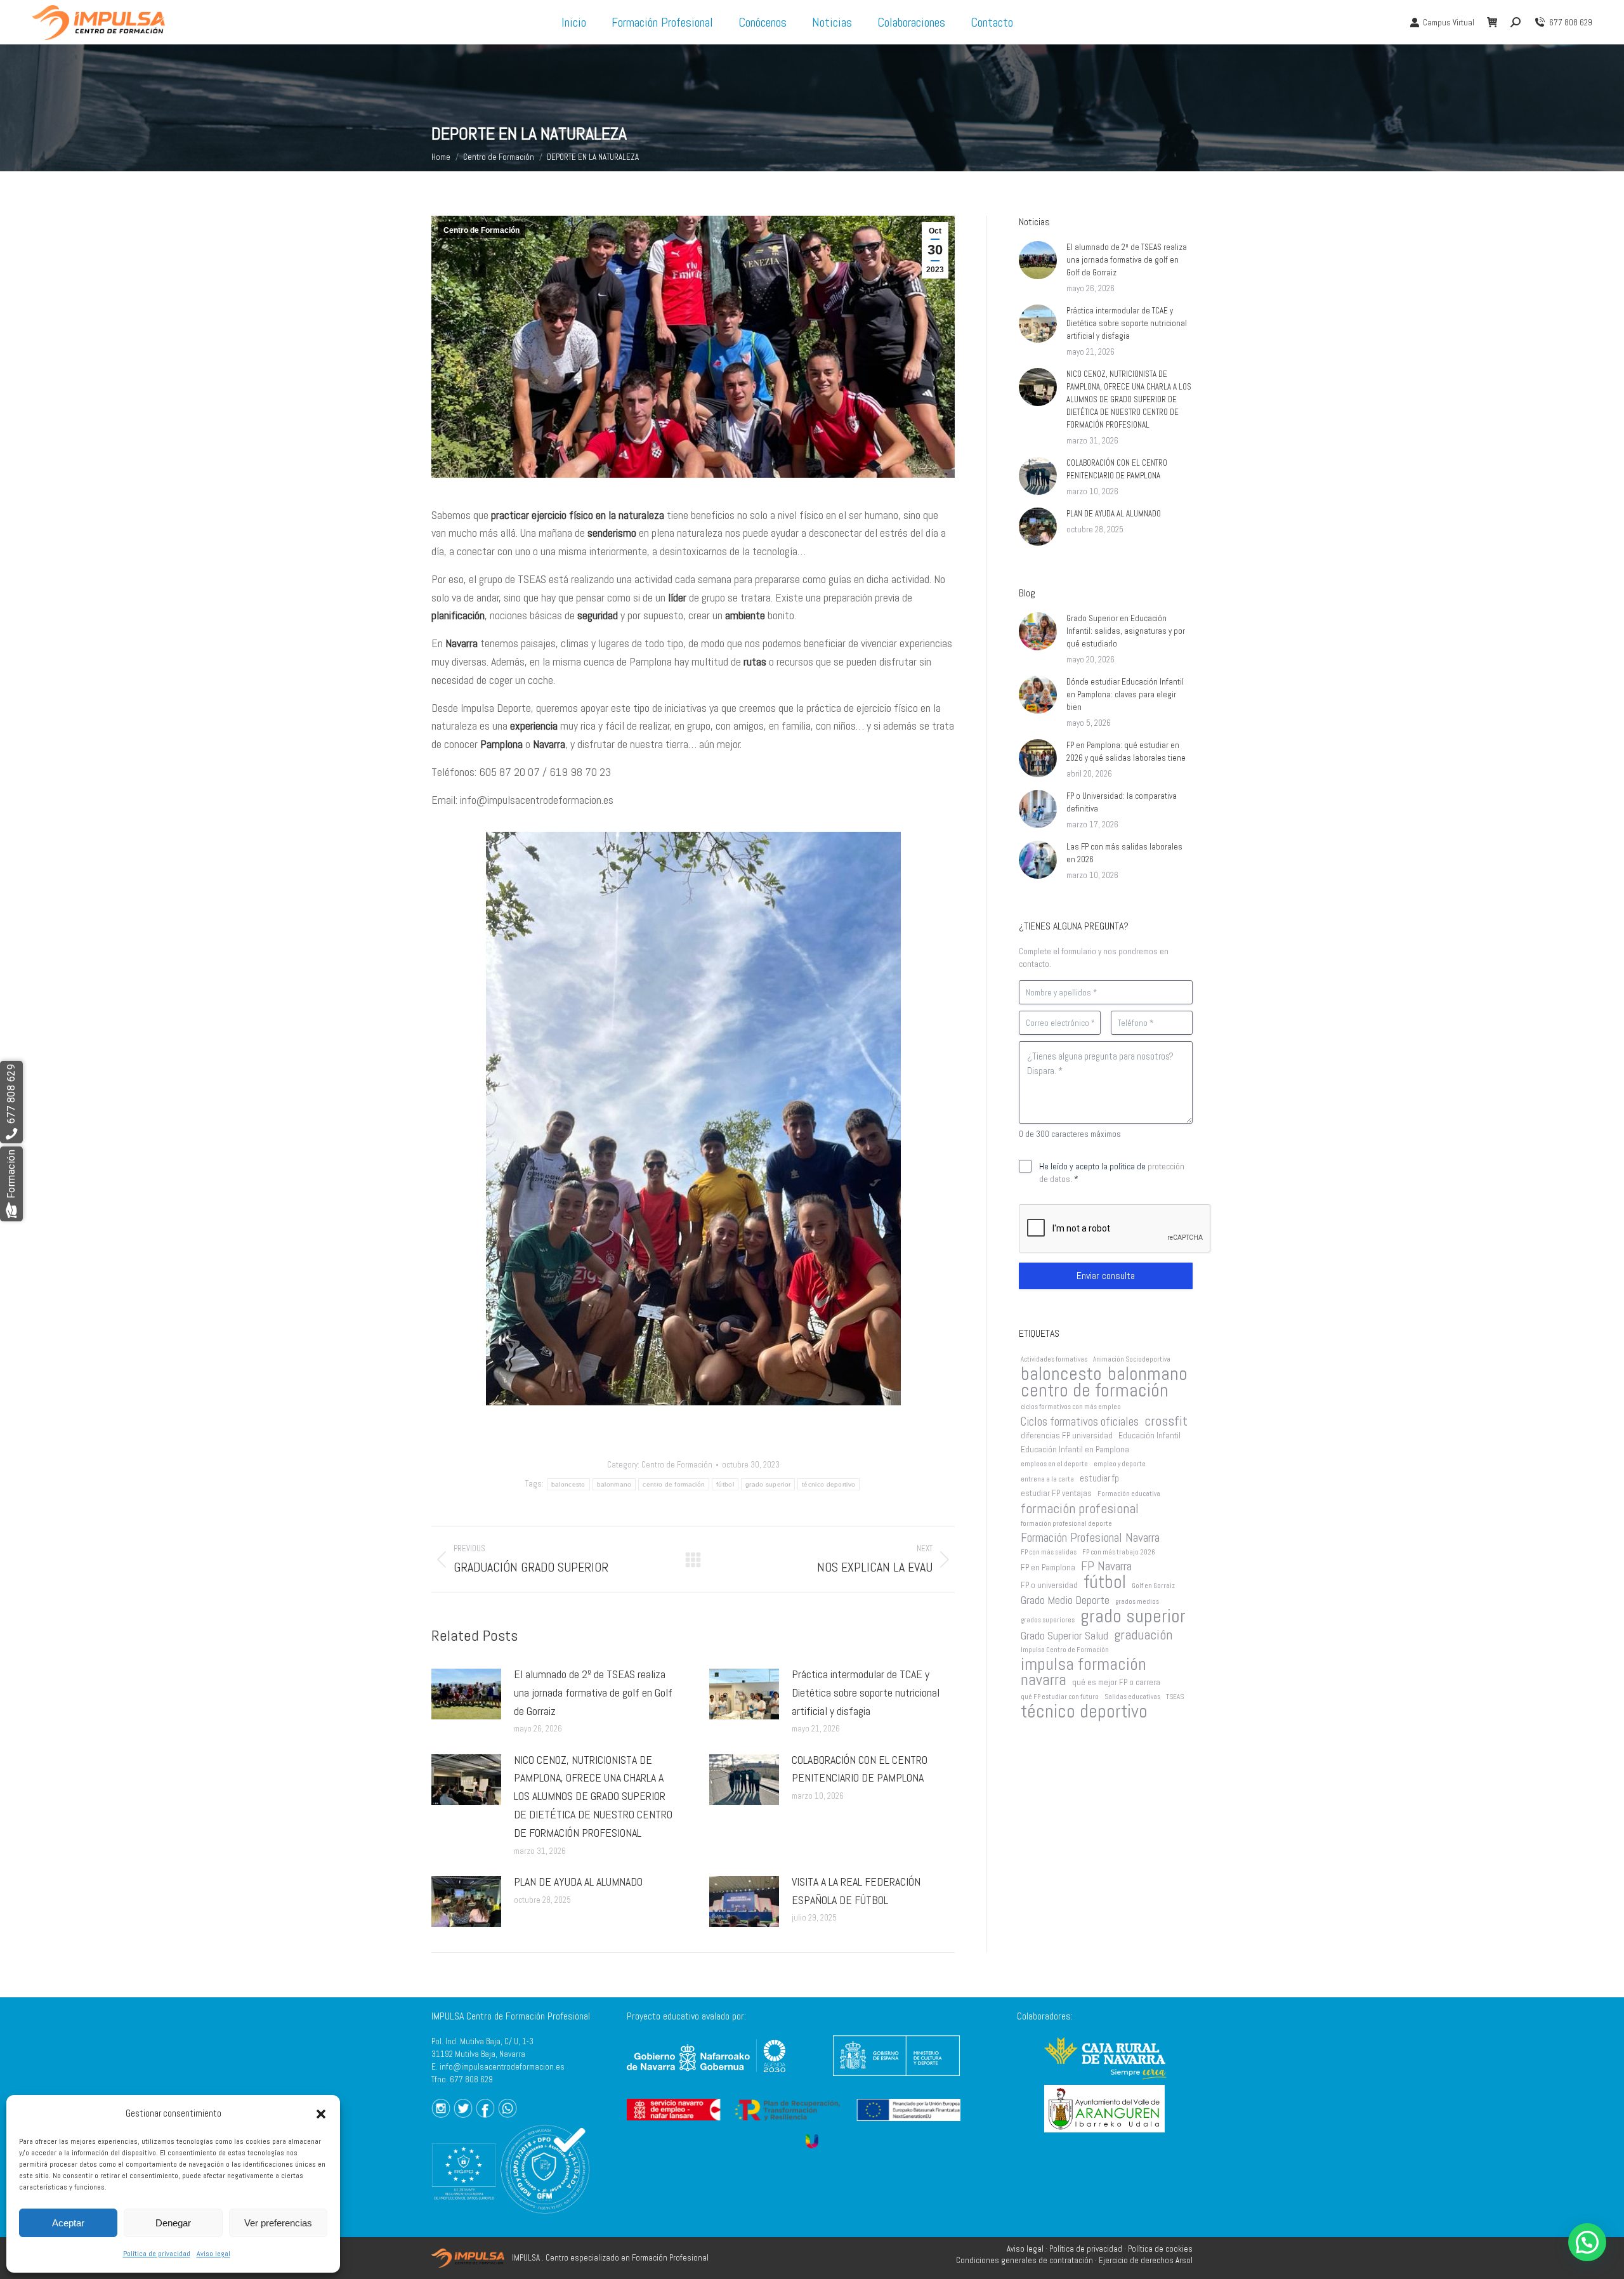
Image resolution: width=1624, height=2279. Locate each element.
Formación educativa (1129, 1494)
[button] (321, 2114)
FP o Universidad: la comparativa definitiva (1122, 802)
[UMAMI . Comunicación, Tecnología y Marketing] (812, 2141)
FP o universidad (1049, 1585)
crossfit (1166, 1421)
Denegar (173, 2223)
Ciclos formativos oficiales (1080, 1422)
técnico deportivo (828, 1484)
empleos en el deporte (1054, 1464)
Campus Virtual (1449, 23)
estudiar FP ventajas (1056, 1493)
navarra (1044, 1680)
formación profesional (1080, 1508)
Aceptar (68, 2223)
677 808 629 (1571, 23)
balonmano (614, 1484)
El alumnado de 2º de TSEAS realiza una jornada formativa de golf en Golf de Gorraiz (593, 1692)
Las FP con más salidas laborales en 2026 (1124, 853)
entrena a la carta (1047, 1479)
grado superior (768, 1484)
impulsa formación (1084, 1664)
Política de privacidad (157, 2254)
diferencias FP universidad (1067, 1435)
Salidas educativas (1132, 1697)
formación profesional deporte (1066, 1524)
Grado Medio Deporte (1065, 1600)
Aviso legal (213, 2254)
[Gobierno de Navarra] (706, 2076)
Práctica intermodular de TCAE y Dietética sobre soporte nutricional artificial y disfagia (866, 1692)
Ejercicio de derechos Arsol (1146, 2260)
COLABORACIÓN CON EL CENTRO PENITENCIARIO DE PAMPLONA (860, 1769)
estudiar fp (1099, 1478)
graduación (1143, 1634)
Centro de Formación (481, 230)
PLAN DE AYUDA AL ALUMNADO (578, 1882)
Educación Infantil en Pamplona (1075, 1449)
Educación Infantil (1149, 1435)
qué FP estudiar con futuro (1060, 1697)
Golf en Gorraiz (1153, 1586)
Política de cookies (1160, 2249)
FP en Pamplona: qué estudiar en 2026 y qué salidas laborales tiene (1126, 752)
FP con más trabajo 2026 (1119, 1552)
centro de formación (674, 1484)
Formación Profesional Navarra (1090, 1538)
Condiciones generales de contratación (1025, 2260)
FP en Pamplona (1048, 1567)
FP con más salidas (1049, 1552)
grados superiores (1048, 1620)
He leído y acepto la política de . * (1112, 1172)
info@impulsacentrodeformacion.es (502, 2067)
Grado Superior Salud (1064, 1636)
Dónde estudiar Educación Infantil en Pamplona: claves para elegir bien (1125, 694)
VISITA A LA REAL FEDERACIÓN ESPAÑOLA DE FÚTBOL (856, 1891)
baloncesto (568, 1484)
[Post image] (466, 1694)
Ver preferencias (278, 2223)
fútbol (725, 1484)
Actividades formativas (1054, 1359)
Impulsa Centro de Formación (1065, 1650)
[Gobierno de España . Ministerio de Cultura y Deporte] (896, 2079)
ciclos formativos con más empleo (1071, 1407)
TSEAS (1175, 1697)
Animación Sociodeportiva (1132, 1359)
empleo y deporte (1120, 1464)
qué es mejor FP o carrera (1116, 1682)
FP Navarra (1106, 1566)
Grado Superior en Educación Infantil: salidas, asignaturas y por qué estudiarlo (1126, 631)
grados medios (1137, 1602)
